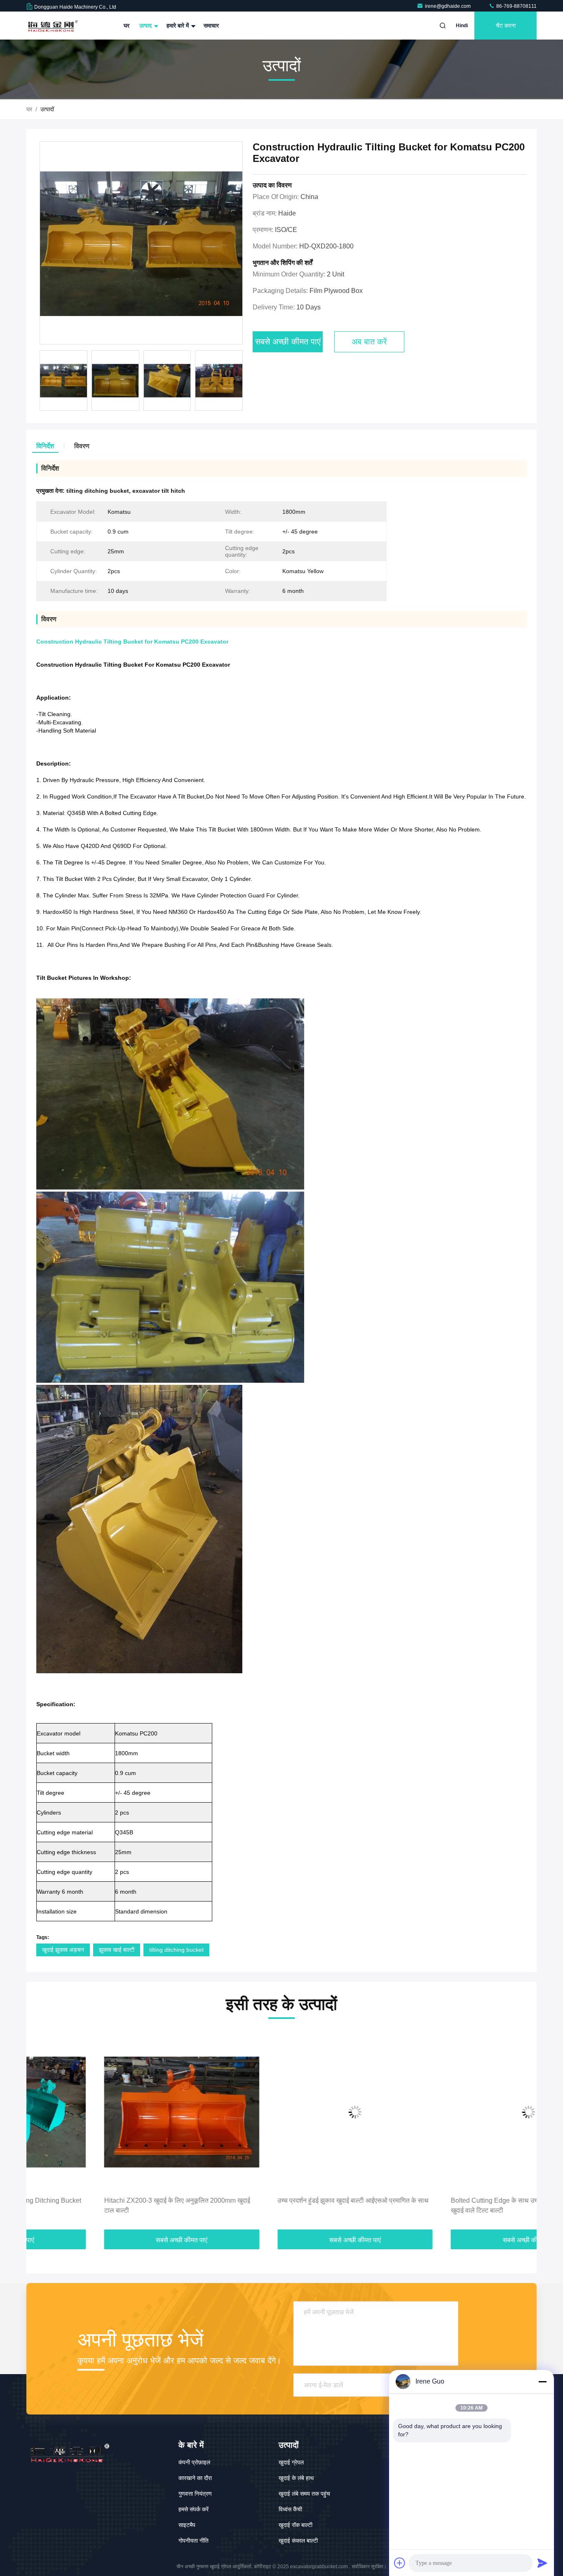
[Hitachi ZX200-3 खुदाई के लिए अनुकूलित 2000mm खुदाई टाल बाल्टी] (108, 2112)
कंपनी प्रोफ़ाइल (194, 2462)
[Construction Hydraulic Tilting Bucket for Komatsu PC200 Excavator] (141, 243)
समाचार (211, 26)
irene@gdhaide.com (448, 6)
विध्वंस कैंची (290, 2509)
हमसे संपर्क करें (194, 2509)
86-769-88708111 (516, 6)
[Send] (542, 2563)
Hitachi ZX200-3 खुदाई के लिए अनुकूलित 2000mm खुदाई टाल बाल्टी (103, 2205)
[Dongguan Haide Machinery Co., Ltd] (52, 26)
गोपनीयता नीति (194, 2541)
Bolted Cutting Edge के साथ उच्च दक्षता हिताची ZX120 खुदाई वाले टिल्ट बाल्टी (449, 2205)
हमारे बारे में (178, 26)
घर (127, 26)
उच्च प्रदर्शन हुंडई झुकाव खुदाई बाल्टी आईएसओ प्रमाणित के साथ (280, 2200)
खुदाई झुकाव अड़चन (63, 1950)
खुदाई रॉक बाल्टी (296, 2525)
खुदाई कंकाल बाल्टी (298, 2541)
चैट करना (506, 26)
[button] (41, 2131)
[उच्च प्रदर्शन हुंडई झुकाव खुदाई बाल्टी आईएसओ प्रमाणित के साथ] (282, 2112)
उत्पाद (146, 26)
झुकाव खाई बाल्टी (117, 1950)
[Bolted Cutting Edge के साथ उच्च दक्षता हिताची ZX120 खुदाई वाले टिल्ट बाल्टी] (455, 2112)
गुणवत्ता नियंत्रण (195, 2494)
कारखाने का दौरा (195, 2478)
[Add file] (400, 2563)
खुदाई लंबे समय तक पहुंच (304, 2494)
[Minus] (542, 2382)
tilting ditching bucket (176, 1950)
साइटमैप (187, 2525)
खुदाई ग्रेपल (291, 2462)
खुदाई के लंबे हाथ (296, 2478)
